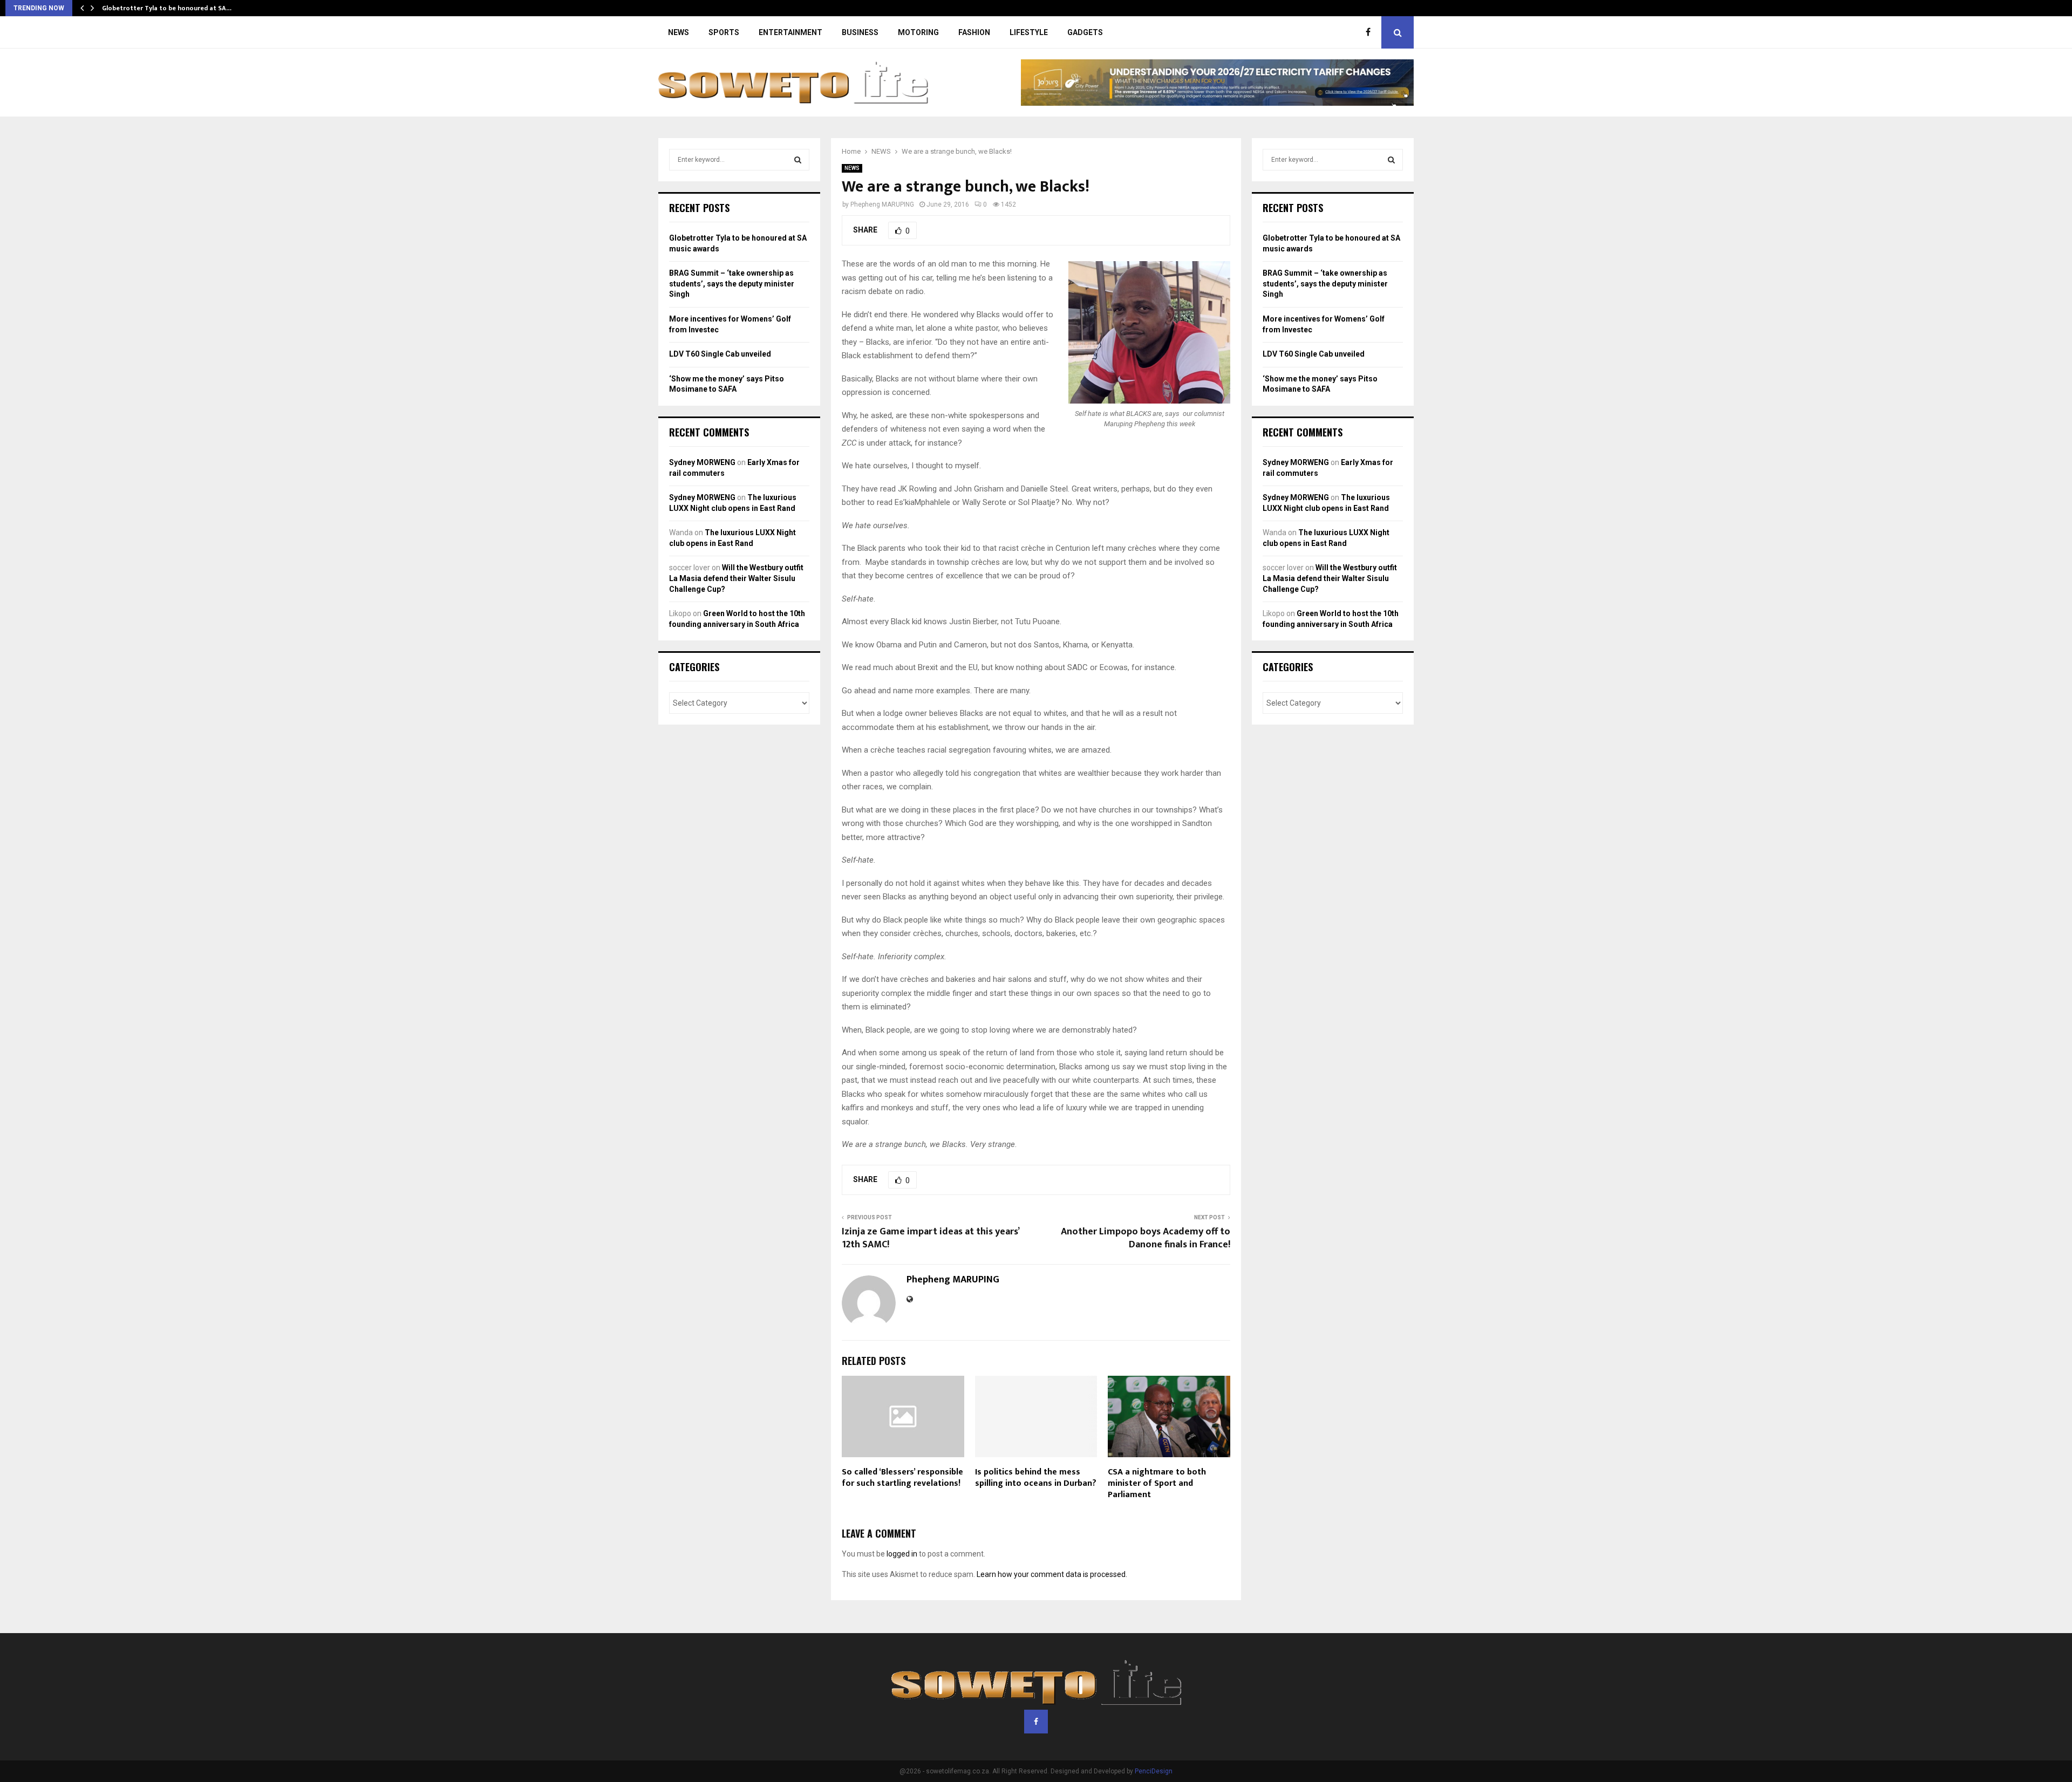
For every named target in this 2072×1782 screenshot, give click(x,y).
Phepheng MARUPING (882, 204)
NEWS (679, 32)
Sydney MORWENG (702, 462)
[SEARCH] (798, 160)
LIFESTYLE (1029, 32)
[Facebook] (1371, 32)
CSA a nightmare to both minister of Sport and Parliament (1157, 1483)
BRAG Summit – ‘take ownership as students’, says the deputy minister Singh (732, 284)
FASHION (974, 32)
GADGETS (1085, 32)
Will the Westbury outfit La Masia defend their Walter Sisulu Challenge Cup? (736, 578)
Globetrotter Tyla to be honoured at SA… (167, 8)
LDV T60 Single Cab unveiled (720, 354)
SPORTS (724, 32)
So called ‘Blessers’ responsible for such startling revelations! (902, 1478)
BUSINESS (860, 32)
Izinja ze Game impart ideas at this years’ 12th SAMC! (930, 1238)
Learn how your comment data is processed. (1052, 1574)
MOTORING (918, 32)
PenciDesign (1154, 1771)
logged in (902, 1554)
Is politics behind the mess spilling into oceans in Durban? (1036, 1478)
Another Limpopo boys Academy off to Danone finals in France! (1146, 1238)
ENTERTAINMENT (790, 32)
